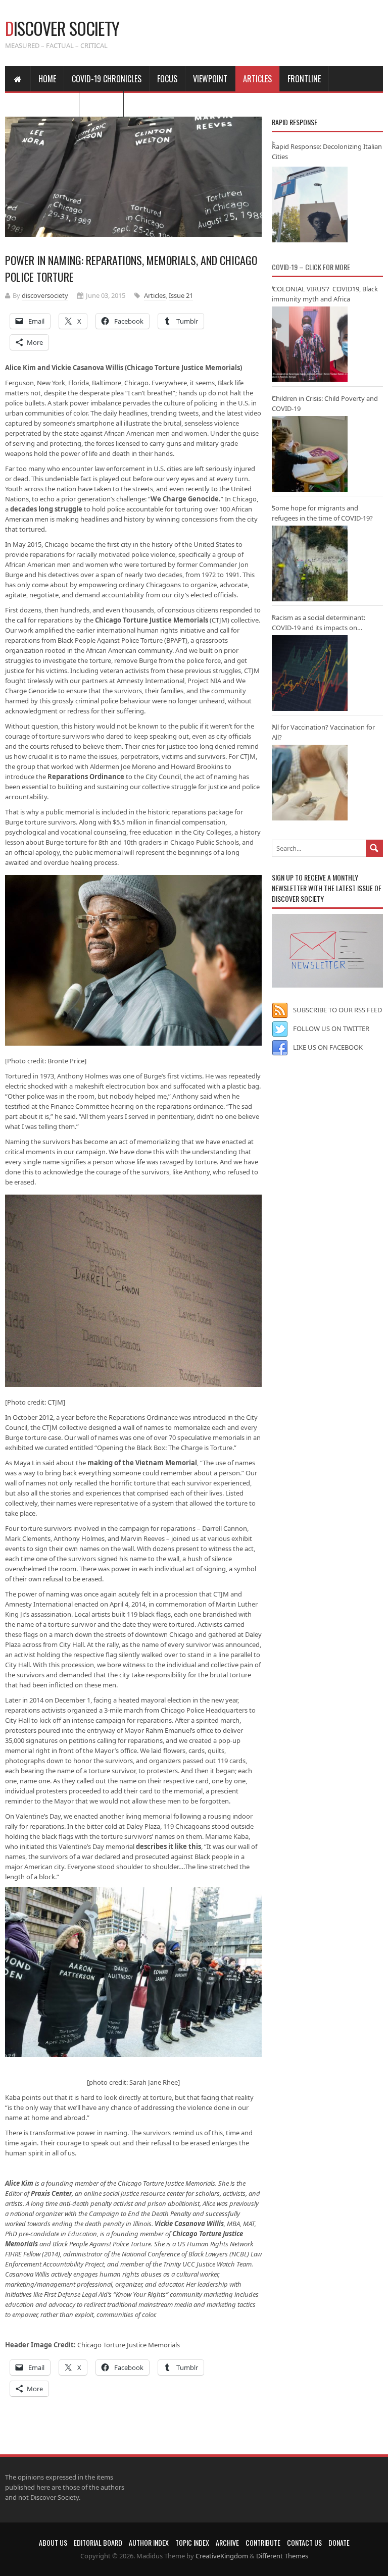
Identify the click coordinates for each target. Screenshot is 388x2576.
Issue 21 (181, 295)
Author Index (149, 2542)
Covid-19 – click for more (311, 267)
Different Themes (282, 2556)
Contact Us (304, 2542)
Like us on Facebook (328, 1047)
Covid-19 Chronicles (107, 79)
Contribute (263, 2542)
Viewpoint (210, 79)
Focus (167, 79)
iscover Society (62, 28)
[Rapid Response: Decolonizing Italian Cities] (310, 204)
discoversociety (45, 295)
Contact (101, 104)
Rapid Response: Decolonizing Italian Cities (327, 151)
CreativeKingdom (222, 2556)
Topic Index (192, 2542)
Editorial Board (98, 2542)
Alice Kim (19, 2183)
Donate (339, 2542)
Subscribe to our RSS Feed (337, 1010)
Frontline (304, 79)
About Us (53, 2542)
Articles (257, 79)
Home (47, 79)
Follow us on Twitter (331, 1028)
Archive (227, 2542)
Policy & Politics (42, 104)
